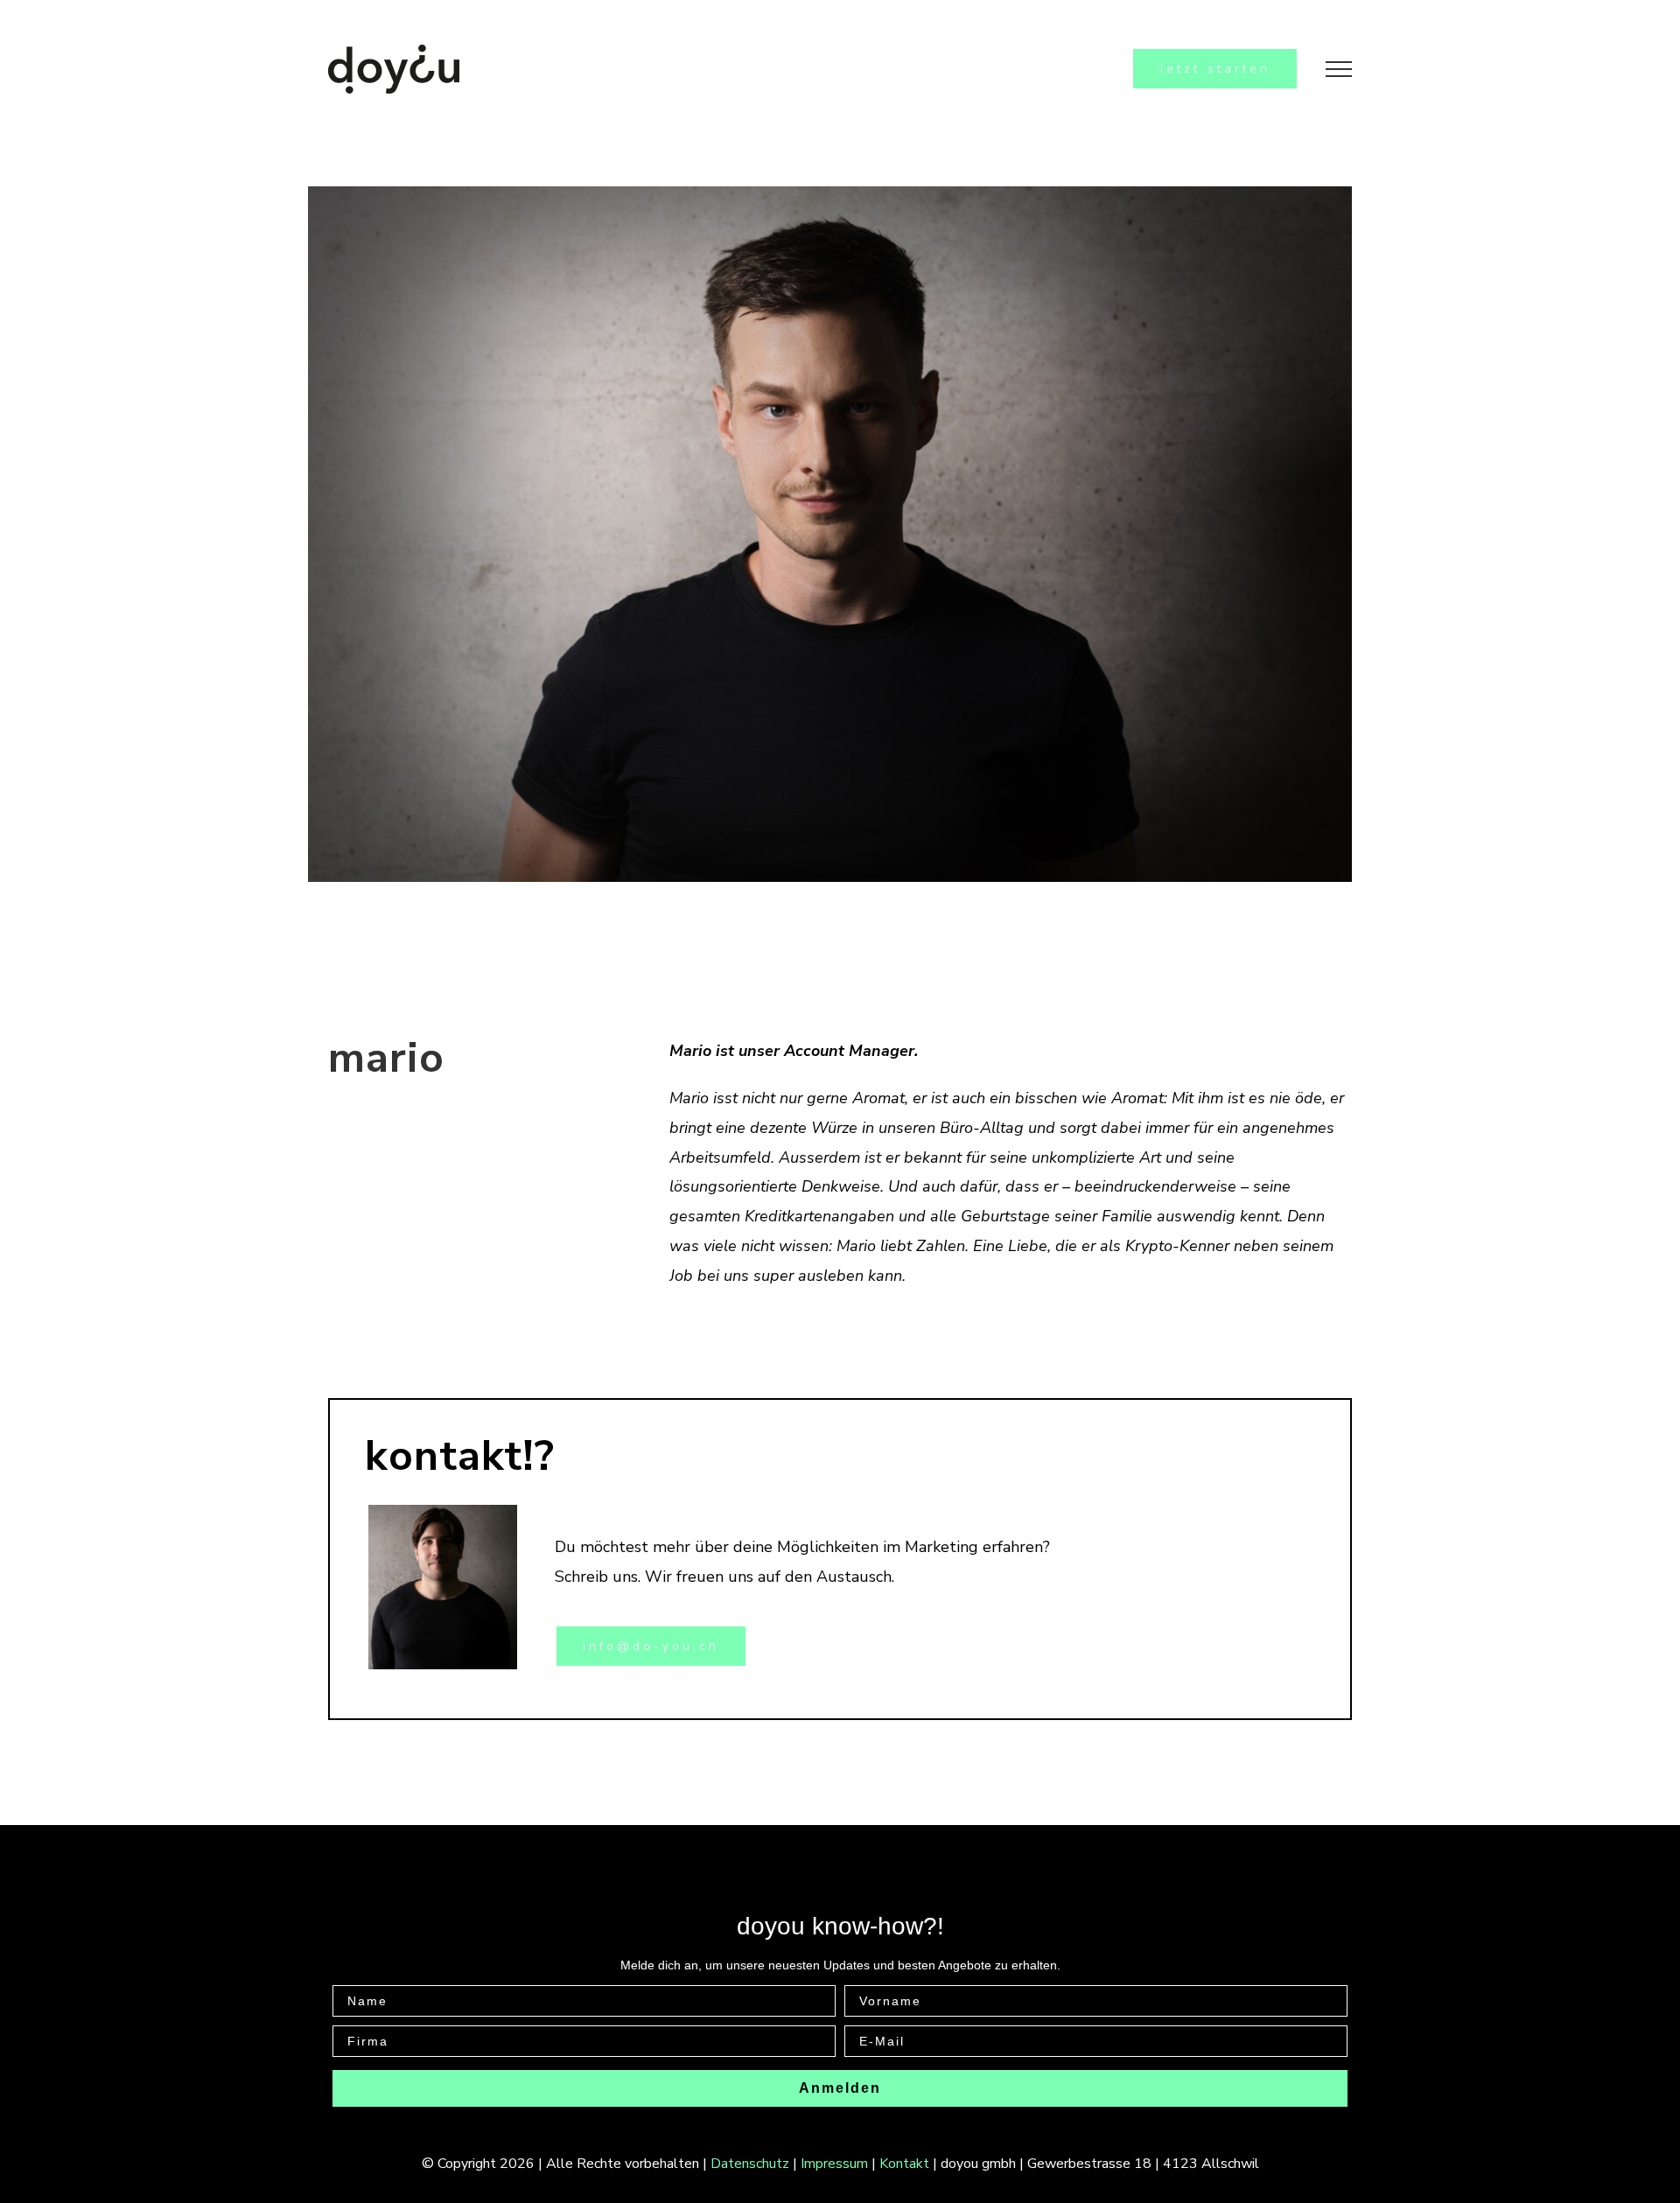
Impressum (834, 2164)
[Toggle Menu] (1339, 69)
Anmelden (840, 2088)
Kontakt (904, 2164)
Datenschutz (750, 2164)
